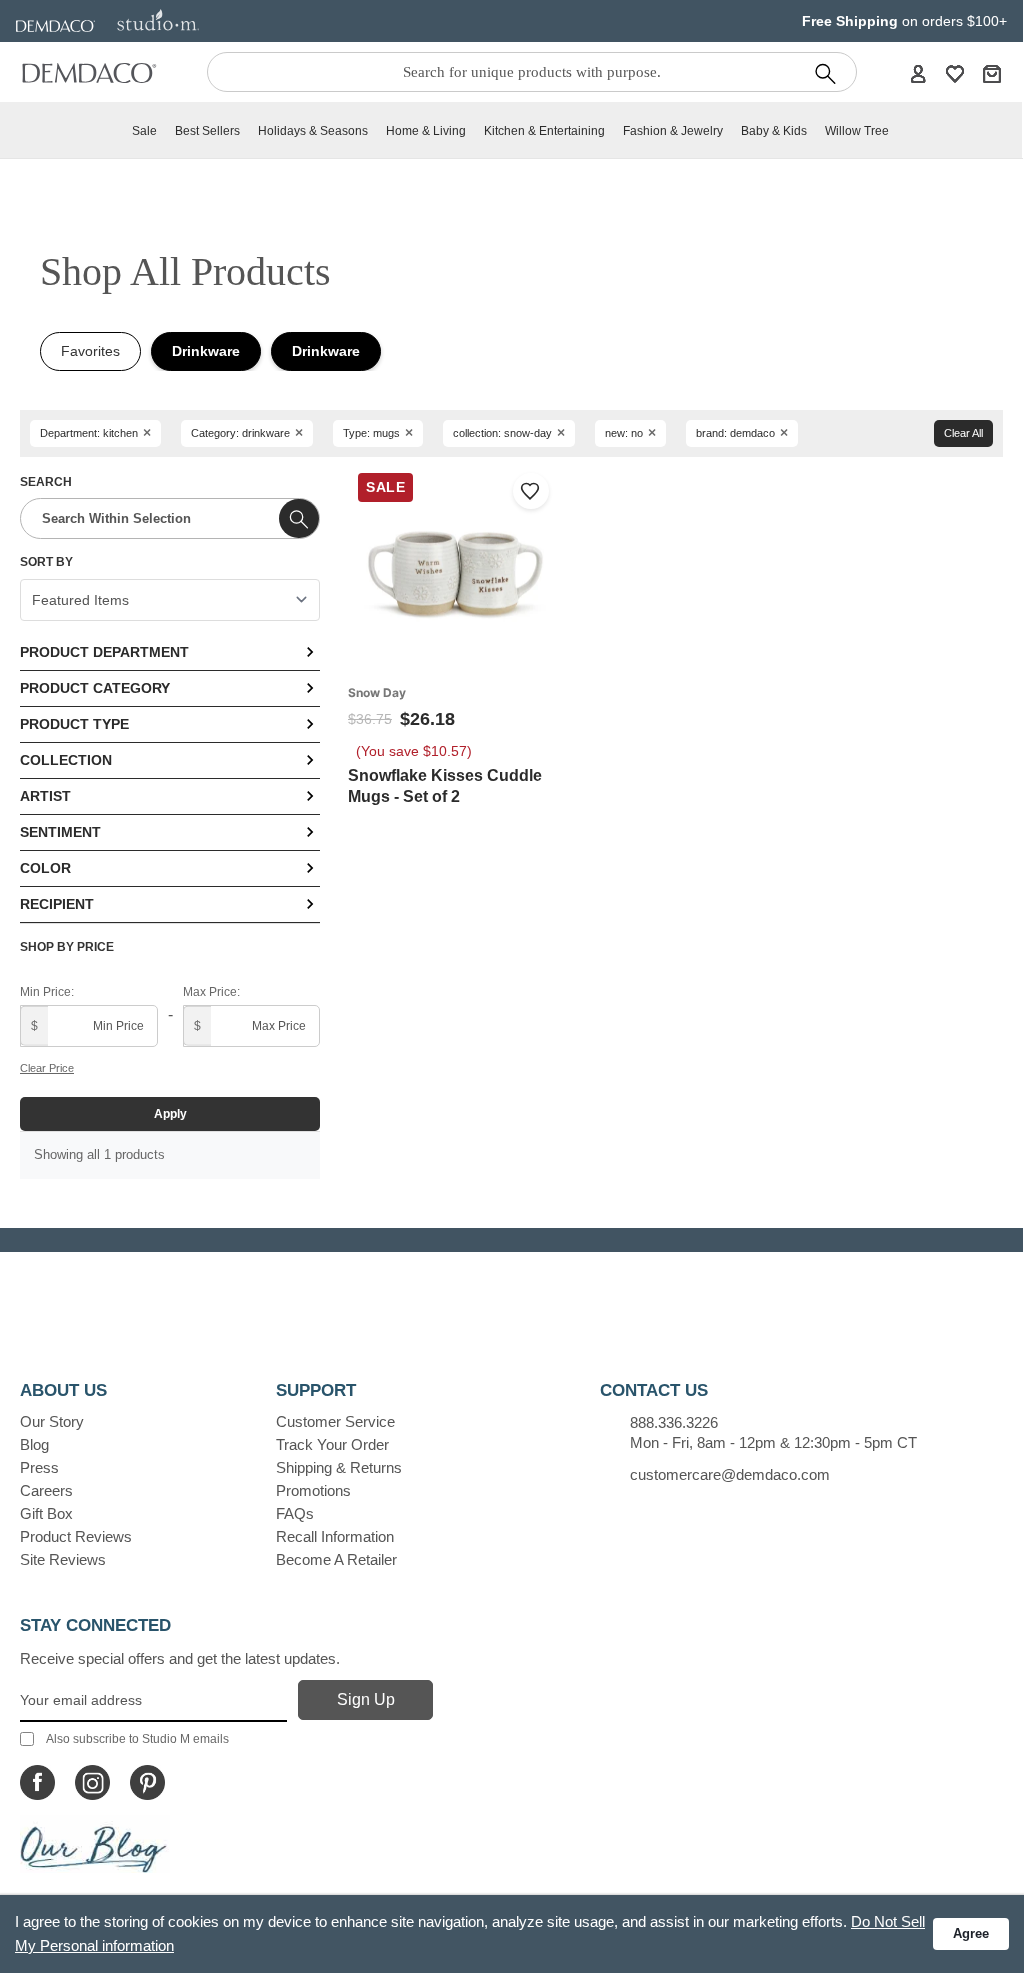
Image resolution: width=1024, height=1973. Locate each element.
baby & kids (774, 131)
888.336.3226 (674, 1422)
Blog (34, 1444)
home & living (426, 131)
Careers (46, 1490)
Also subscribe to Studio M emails (137, 1739)
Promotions (313, 1490)
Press (39, 1467)
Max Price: (211, 992)
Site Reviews (63, 1559)
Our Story (52, 1421)
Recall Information (335, 1536)
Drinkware (206, 351)
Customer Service (335, 1421)
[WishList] (955, 73)
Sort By (46, 562)
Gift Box (46, 1513)
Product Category (95, 688)
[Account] (918, 73)
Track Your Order (332, 1444)
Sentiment (60, 832)
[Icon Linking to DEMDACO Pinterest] (147, 1782)
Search (46, 482)
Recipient (57, 904)
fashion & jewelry (673, 131)
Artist (45, 796)
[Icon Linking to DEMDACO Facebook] (37, 1782)
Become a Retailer (336, 1559)
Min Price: (47, 992)
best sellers (207, 131)
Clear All (963, 433)
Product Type (74, 724)
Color (45, 868)
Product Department (104, 652)
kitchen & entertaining (544, 131)
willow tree (857, 131)
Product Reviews (76, 1536)
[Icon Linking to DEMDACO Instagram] (92, 1782)
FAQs (295, 1513)
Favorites (90, 351)
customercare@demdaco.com (730, 1474)
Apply (170, 1114)
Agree (971, 1933)
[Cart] (992, 73)
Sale (144, 131)
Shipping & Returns (339, 1467)
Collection (66, 760)
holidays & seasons (313, 131)
